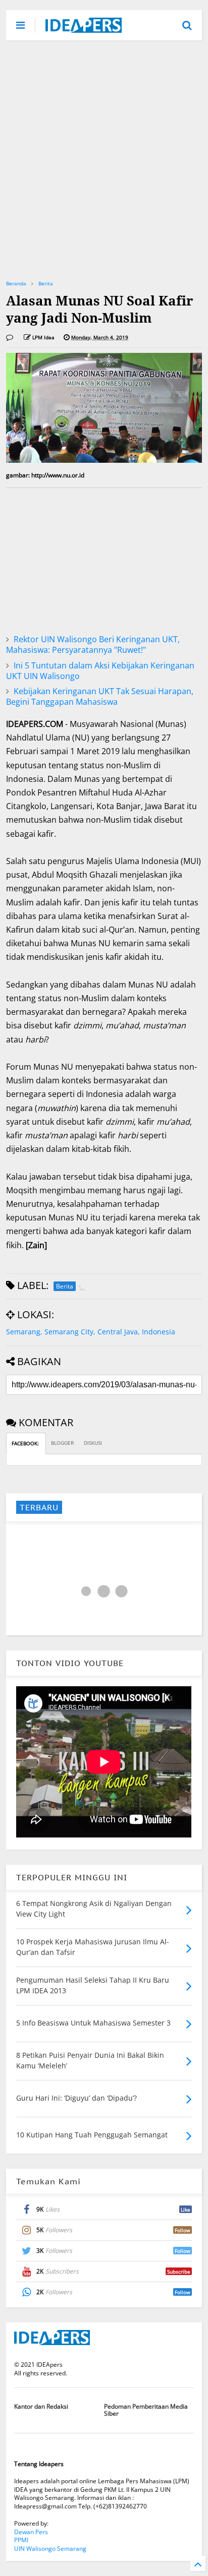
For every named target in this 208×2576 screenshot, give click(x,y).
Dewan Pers (31, 2532)
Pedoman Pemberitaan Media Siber (146, 2410)
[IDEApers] (84, 28)
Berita (46, 283)
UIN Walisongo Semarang (50, 2549)
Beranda (16, 283)
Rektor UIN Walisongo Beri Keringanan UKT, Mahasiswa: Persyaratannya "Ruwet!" (93, 645)
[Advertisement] (104, 159)
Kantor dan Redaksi (41, 2406)
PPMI (21, 2540)
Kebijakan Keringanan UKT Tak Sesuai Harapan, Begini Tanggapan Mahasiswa (100, 696)
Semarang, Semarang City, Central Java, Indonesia (91, 1332)
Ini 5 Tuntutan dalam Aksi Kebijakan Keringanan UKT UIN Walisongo (100, 671)
